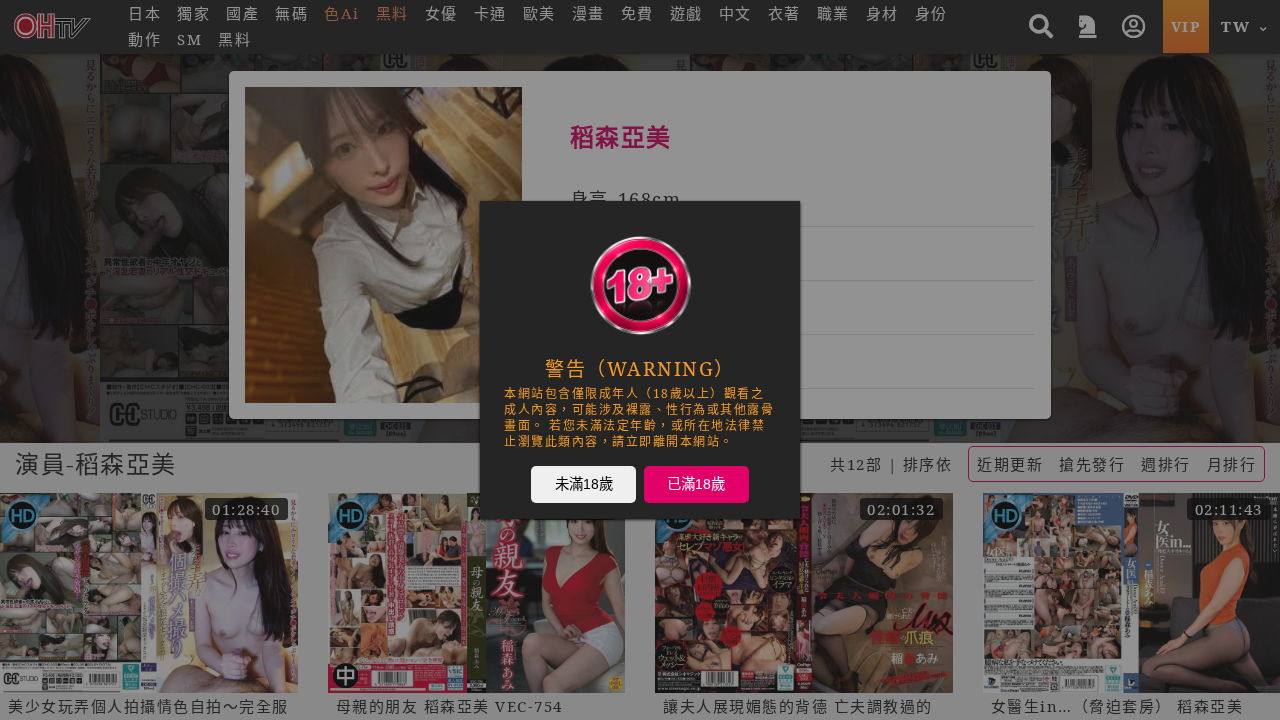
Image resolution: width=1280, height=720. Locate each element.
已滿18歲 (696, 483)
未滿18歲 (584, 483)
